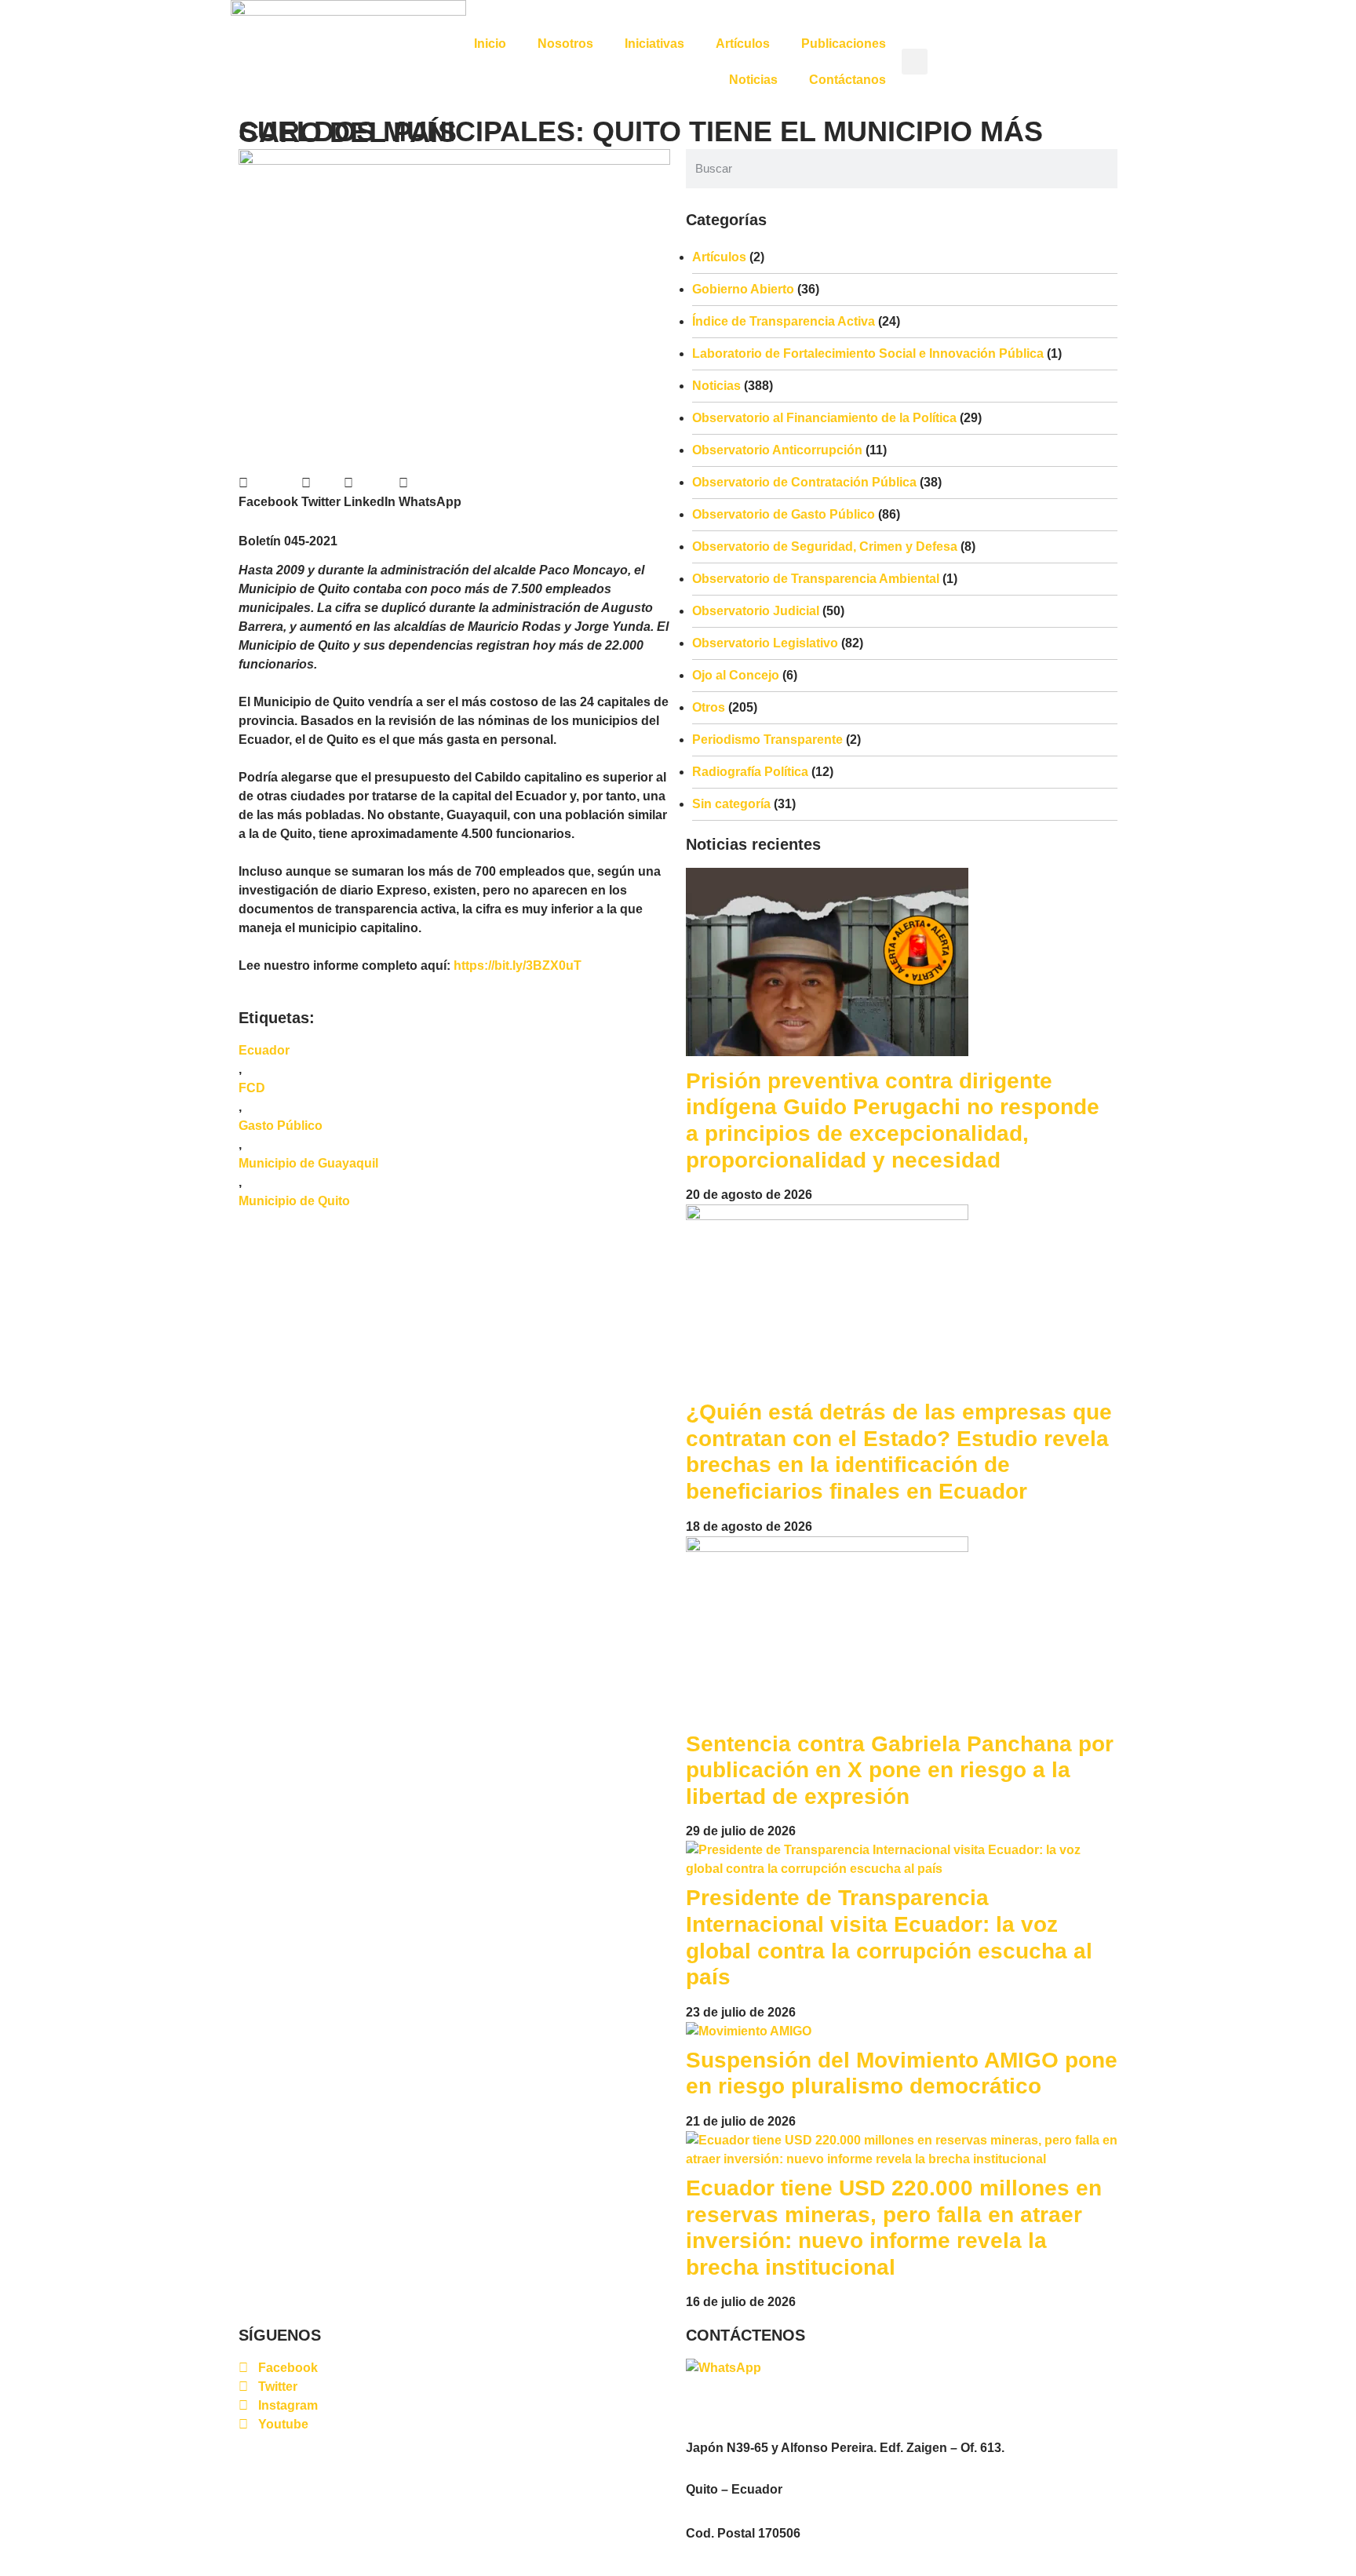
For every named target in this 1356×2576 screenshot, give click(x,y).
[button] (915, 62)
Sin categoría (731, 804)
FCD (252, 1088)
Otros (709, 707)
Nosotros (565, 44)
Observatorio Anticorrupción (777, 450)
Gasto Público (281, 1126)
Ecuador (264, 1050)
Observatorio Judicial (756, 611)
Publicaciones (844, 44)
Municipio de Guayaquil (308, 1163)
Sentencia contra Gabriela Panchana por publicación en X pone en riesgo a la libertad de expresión (900, 1770)
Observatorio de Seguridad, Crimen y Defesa (825, 547)
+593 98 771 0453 (815, 2368)
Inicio (490, 44)
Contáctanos (847, 80)
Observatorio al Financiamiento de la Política (824, 418)
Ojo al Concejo (736, 675)
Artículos (743, 44)
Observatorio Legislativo (765, 643)
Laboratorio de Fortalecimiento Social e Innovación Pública (868, 353)
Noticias (753, 80)
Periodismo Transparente (767, 740)
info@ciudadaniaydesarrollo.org (775, 2405)
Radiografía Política (750, 772)
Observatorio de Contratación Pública (804, 482)
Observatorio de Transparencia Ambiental (816, 579)
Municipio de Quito (294, 1201)
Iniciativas (654, 44)
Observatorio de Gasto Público (784, 514)
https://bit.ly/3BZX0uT (518, 966)
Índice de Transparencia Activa (784, 321)
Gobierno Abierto (743, 289)
